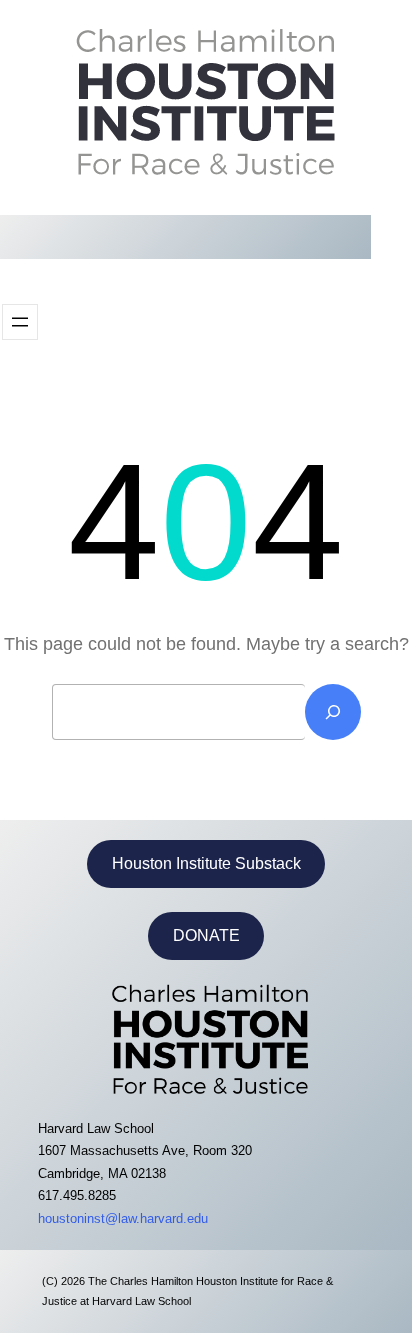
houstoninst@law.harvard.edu (123, 1218)
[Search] (333, 712)
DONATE (206, 935)
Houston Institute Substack (206, 863)
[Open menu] (20, 322)
